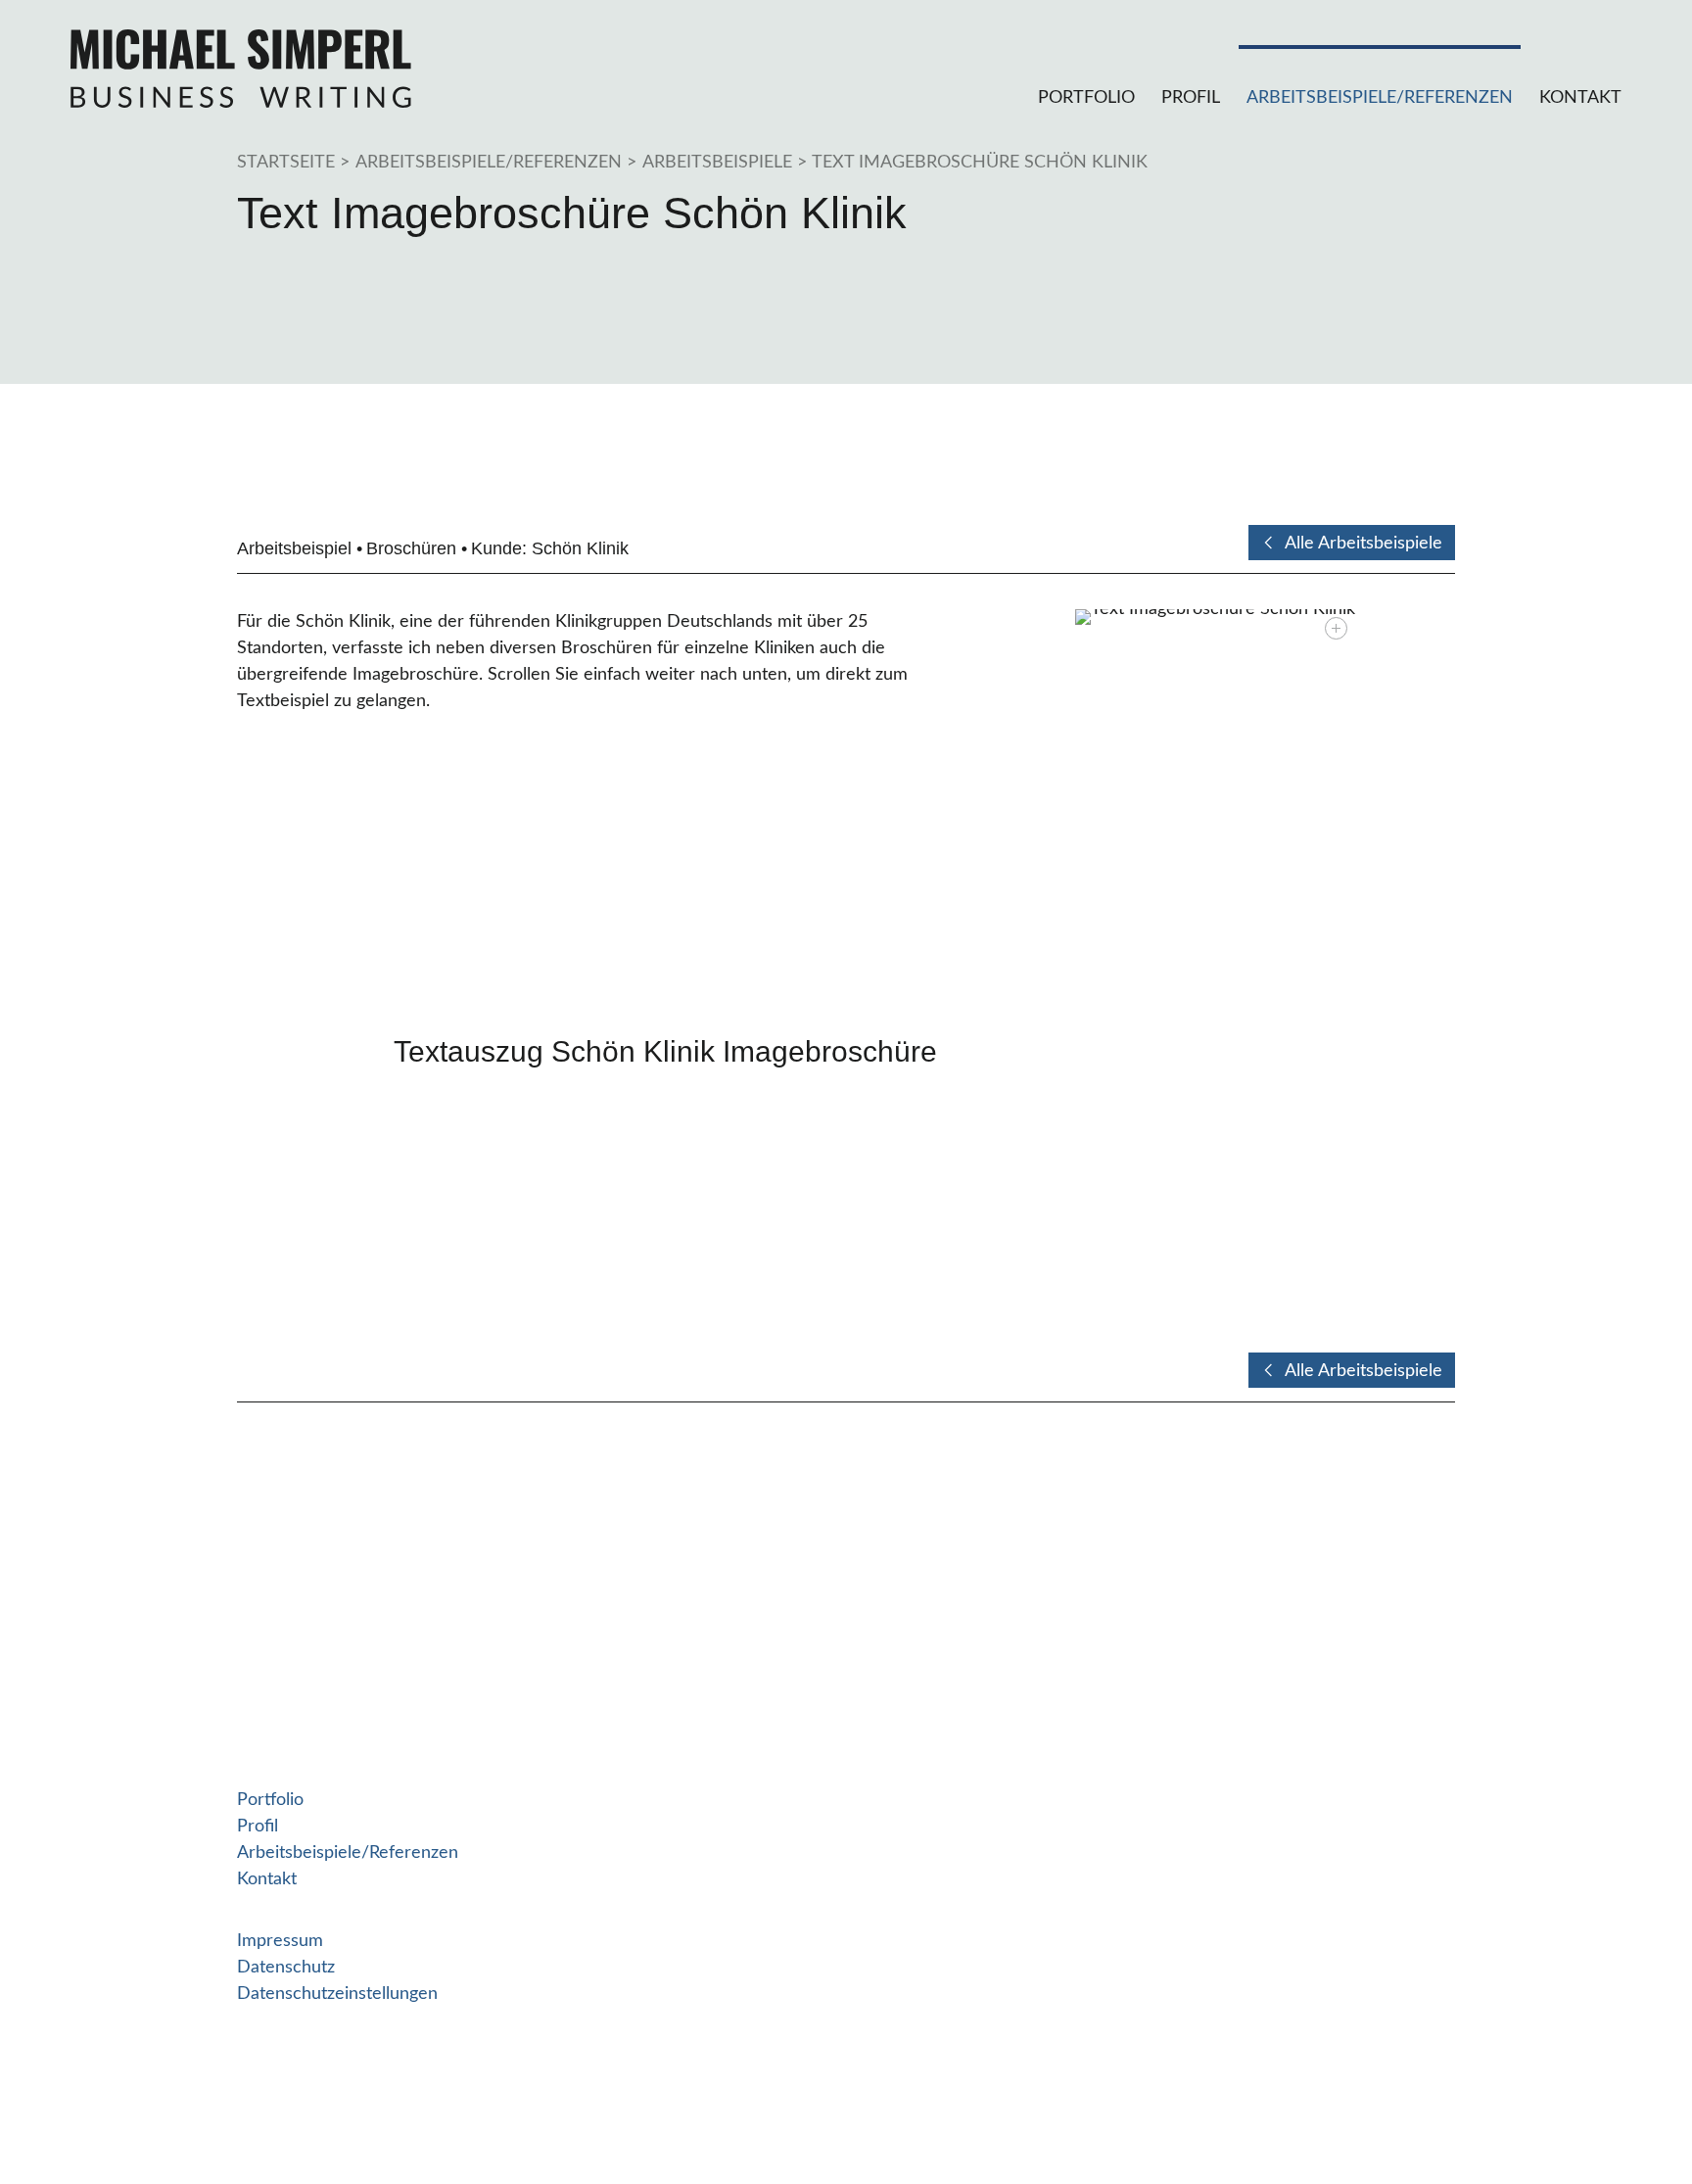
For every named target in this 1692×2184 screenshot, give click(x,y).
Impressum (280, 1941)
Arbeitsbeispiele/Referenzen (1380, 98)
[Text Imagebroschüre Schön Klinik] (1215, 617)
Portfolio (1086, 98)
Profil (1191, 98)
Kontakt (1580, 98)
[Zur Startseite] (241, 69)
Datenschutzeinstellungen (337, 1994)
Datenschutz (286, 1968)
